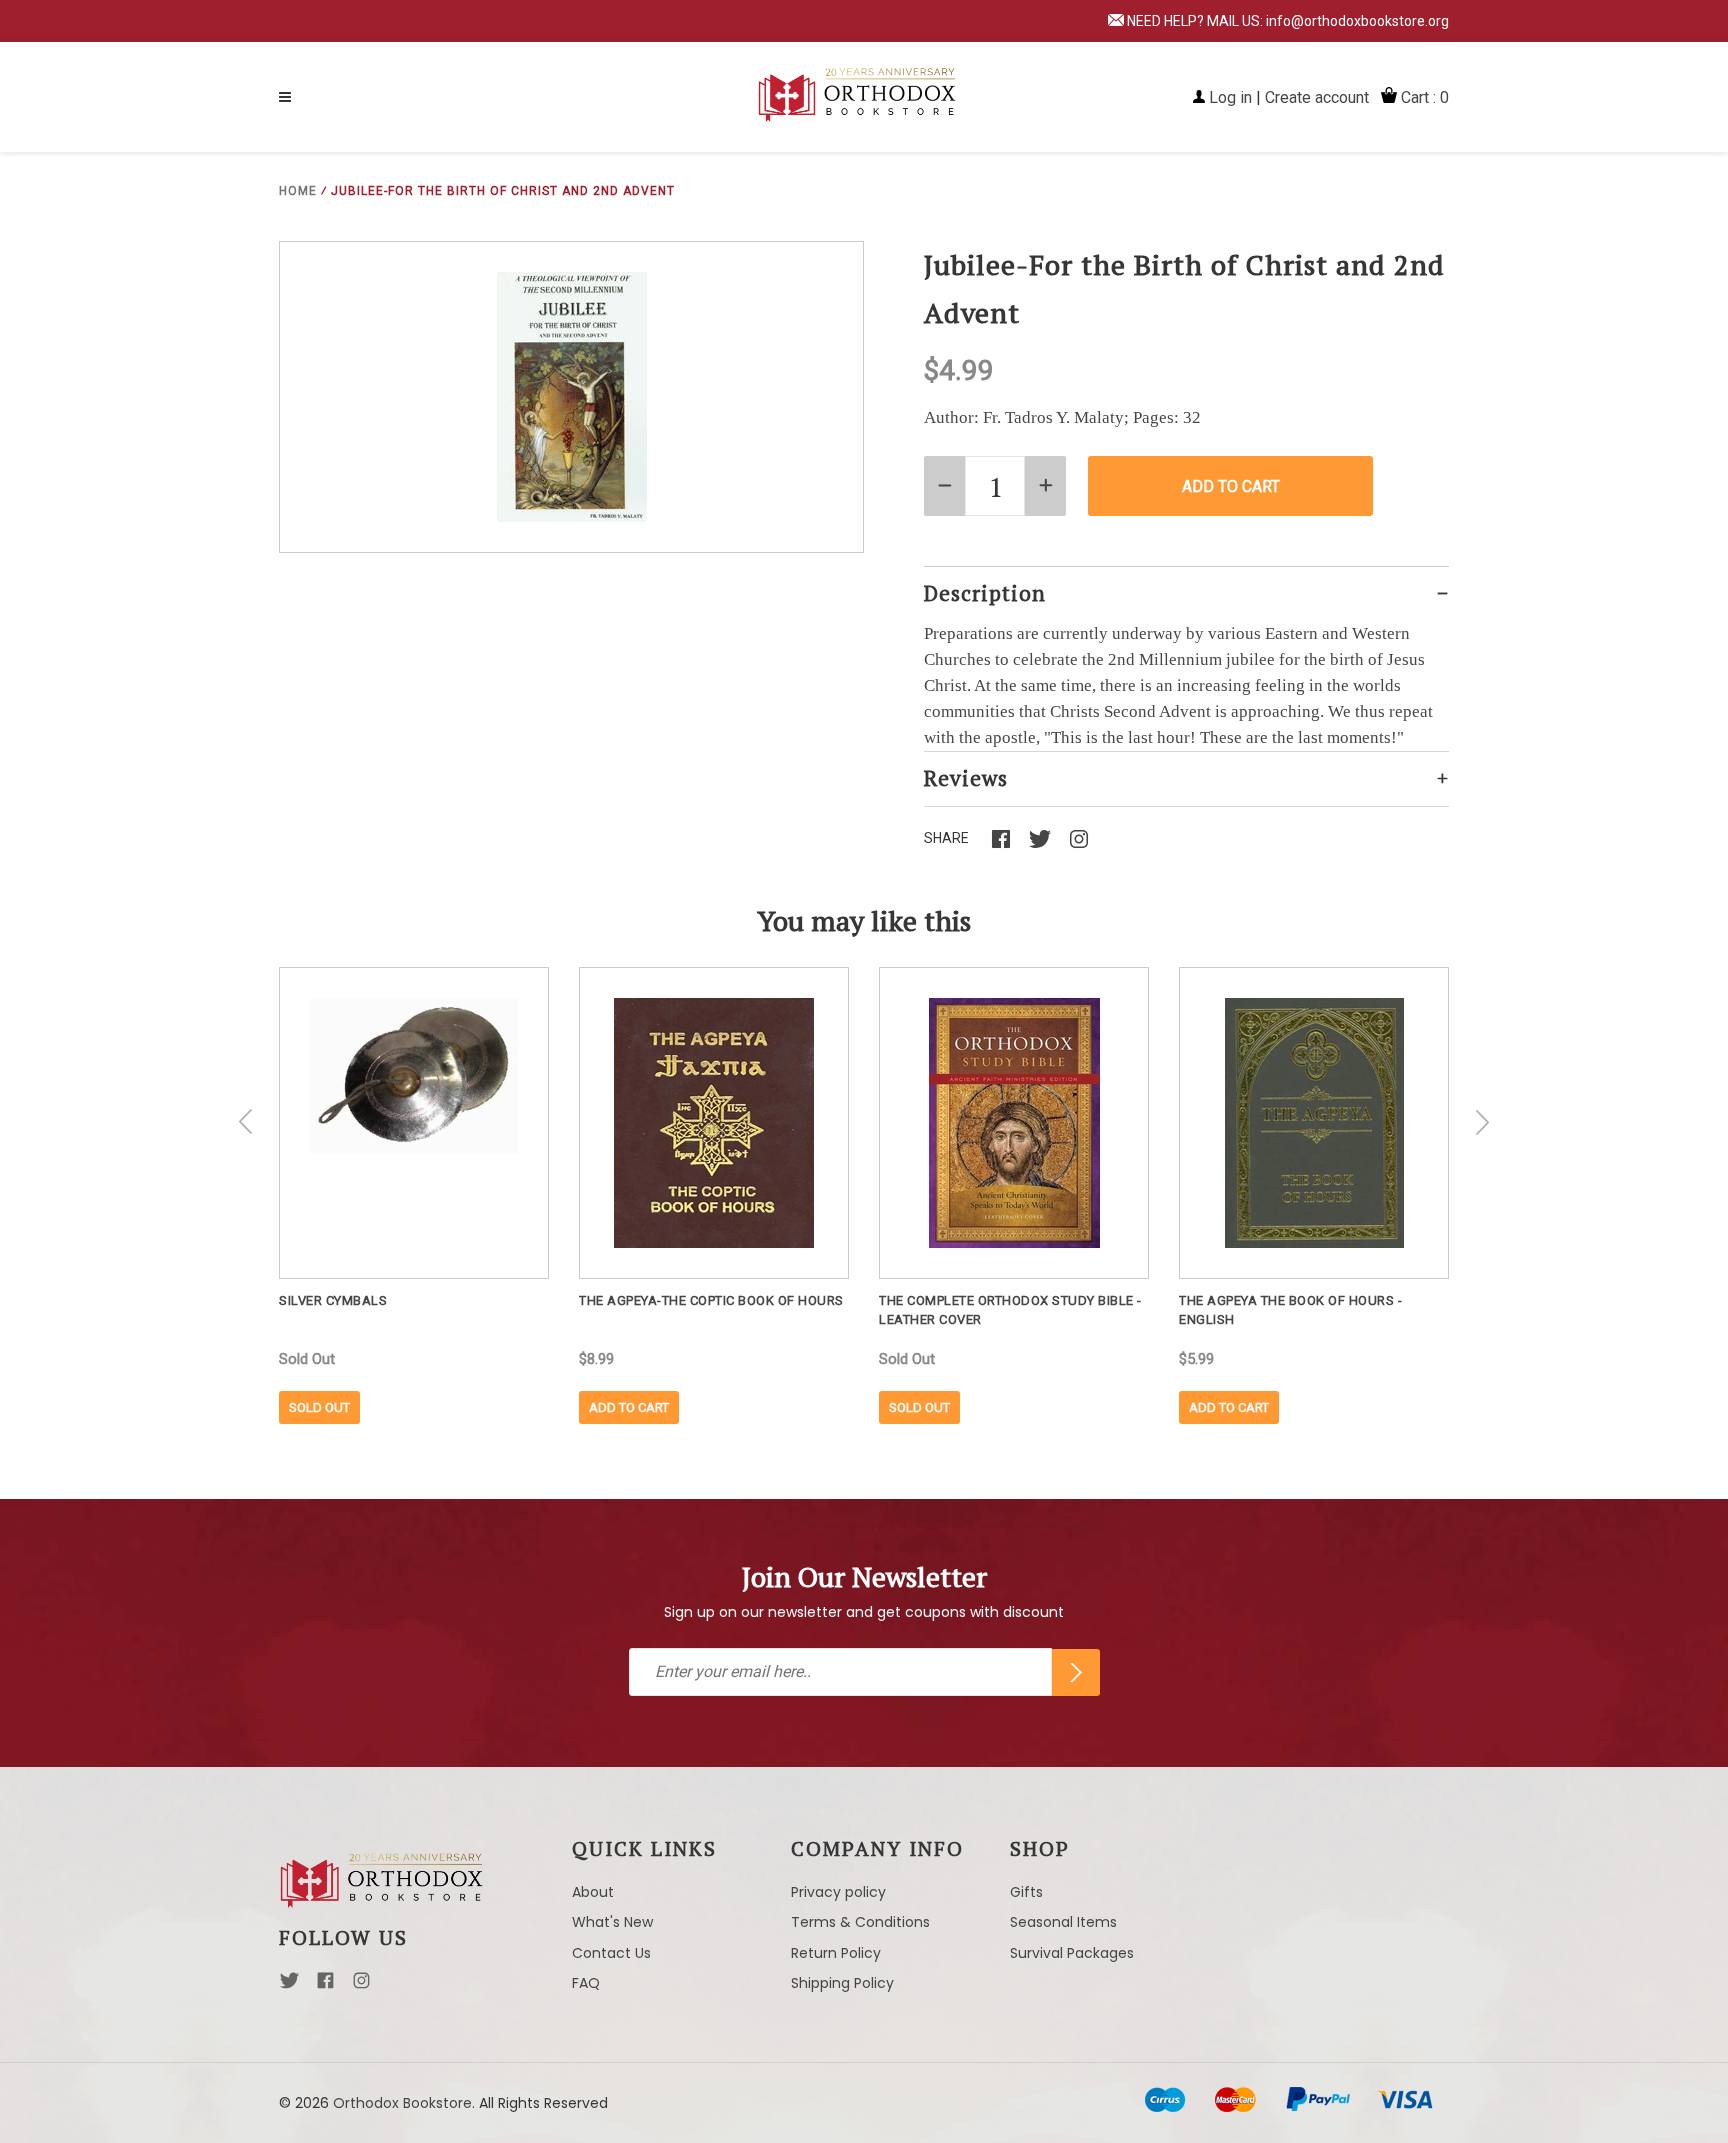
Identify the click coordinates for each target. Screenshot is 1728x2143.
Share (946, 838)
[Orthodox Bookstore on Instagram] (361, 1986)
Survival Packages (1072, 1953)
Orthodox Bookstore (402, 2103)
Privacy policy (838, 1892)
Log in (1230, 97)
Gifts (1026, 1892)
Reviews (966, 778)
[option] (414, 1195)
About (593, 1892)
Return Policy (836, 1953)
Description (985, 593)
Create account (1317, 97)
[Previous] (246, 1122)
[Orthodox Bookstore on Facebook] (325, 1986)
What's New (612, 1922)
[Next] (1482, 1122)
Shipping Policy (842, 1983)
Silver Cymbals (333, 1300)
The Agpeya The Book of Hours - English (1290, 1310)
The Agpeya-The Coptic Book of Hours (711, 1300)
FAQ (586, 1983)
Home (298, 191)
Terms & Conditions (860, 1922)
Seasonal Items (1063, 1922)
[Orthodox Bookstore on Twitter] (289, 1986)
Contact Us (611, 1953)
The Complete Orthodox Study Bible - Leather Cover (1010, 1310)
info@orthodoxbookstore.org (1357, 21)
